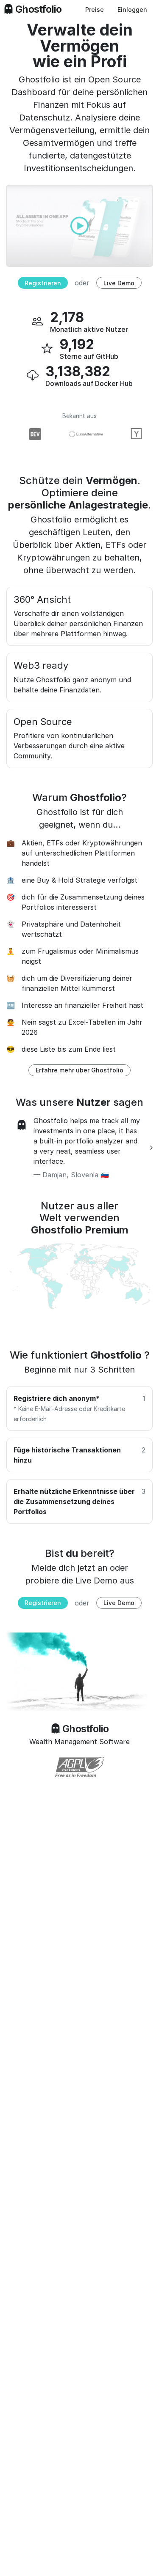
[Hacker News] (131, 434)
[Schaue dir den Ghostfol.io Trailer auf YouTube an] (79, 225)
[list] (79, 1148)
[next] (151, 1148)
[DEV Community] (30, 434)
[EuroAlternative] (81, 434)
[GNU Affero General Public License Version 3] (80, 1767)
